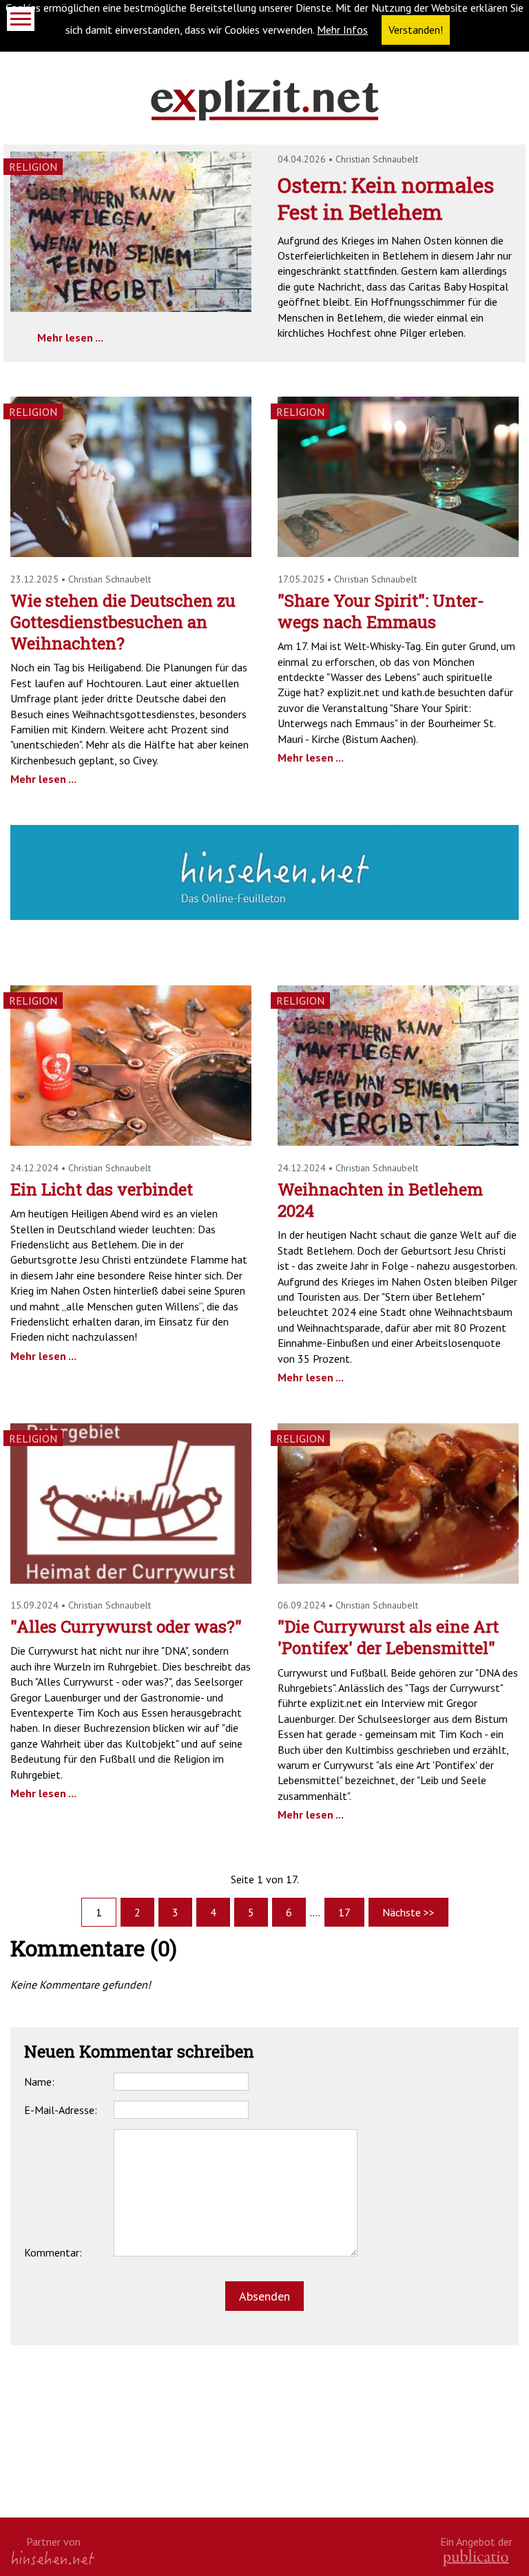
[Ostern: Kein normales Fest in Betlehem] (131, 308)
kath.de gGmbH (476, 2558)
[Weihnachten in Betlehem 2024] (398, 1142)
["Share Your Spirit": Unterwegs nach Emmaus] (398, 553)
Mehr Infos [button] (342, 30)
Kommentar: (53, 2252)
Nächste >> (408, 1912)
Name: (39, 2082)
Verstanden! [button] (416, 30)
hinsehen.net (53, 2558)
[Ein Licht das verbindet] (131, 1142)
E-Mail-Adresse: (61, 2110)
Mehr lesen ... (70, 337)
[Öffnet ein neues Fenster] (264, 916)
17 (344, 1912)
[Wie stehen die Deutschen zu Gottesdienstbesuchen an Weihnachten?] (131, 553)
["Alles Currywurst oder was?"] (131, 1580)
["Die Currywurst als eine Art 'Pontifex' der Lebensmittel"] (398, 1580)
